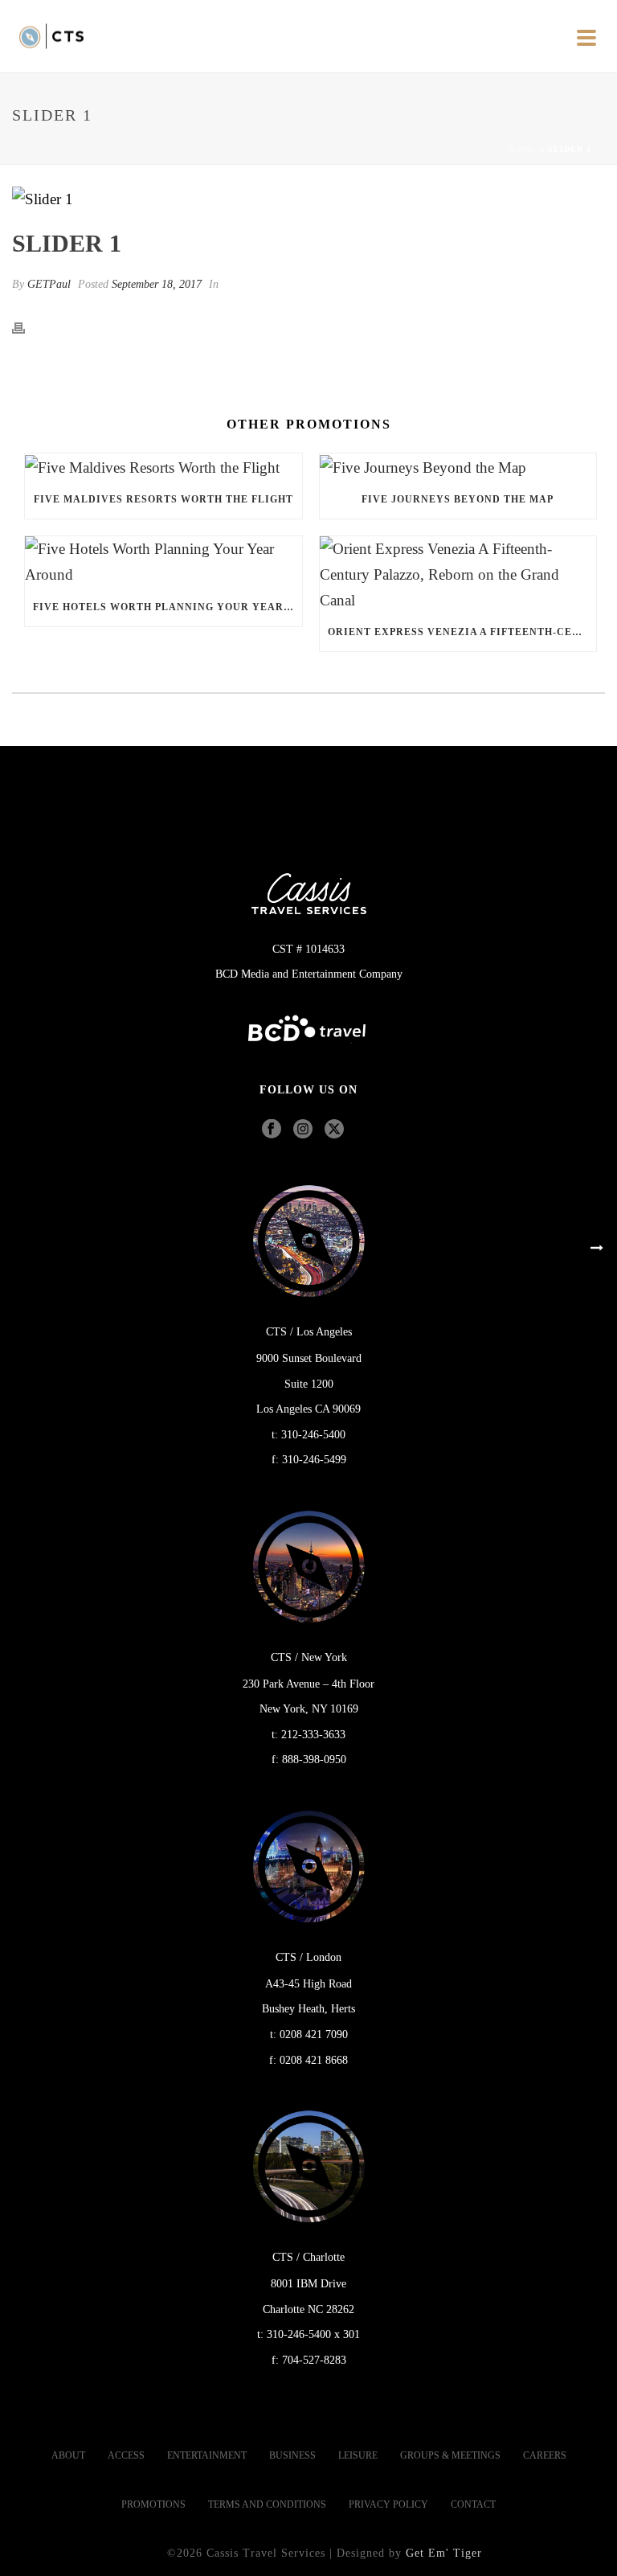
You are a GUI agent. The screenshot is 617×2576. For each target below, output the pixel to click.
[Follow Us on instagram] (303, 1130)
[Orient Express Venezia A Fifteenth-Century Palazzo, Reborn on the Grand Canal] (458, 574)
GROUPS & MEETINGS (450, 2455)
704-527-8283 (314, 2360)
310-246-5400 (313, 1435)
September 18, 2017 (157, 284)
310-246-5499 (314, 1460)
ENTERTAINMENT (207, 2455)
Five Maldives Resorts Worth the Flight (163, 499)
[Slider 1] (308, 198)
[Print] (27, 326)
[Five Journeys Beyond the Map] (458, 467)
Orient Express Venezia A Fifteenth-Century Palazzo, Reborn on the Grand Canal (462, 632)
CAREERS (545, 2455)
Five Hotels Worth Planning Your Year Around (168, 607)
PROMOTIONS (153, 2504)
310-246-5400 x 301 (313, 2334)
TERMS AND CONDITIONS (267, 2504)
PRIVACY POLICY (388, 2504)
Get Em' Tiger (444, 2553)
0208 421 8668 (314, 2060)
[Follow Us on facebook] (272, 1130)
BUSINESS (292, 2455)
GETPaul (49, 284)
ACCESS (126, 2455)
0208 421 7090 (314, 2035)
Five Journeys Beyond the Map (458, 499)
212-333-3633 (313, 1735)
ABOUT (68, 2455)
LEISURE (358, 2455)
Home (522, 149)
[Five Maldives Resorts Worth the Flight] (163, 467)
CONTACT (473, 2504)
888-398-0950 (314, 1760)
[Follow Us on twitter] (334, 1130)
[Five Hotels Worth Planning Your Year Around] (163, 562)
